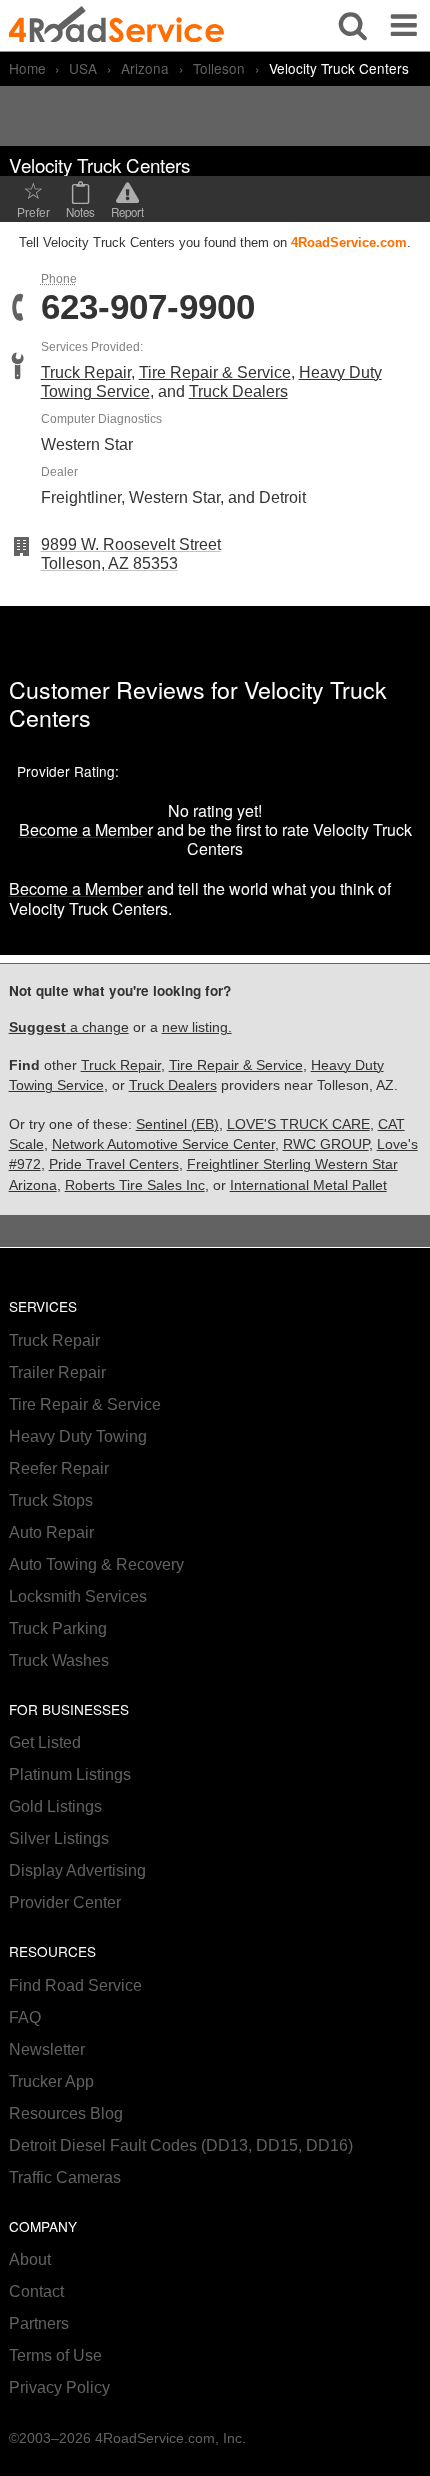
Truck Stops (51, 1500)
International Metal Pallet (308, 1185)
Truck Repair (86, 372)
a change (69, 1027)
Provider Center (65, 1902)
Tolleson (219, 68)
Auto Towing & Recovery (96, 1564)
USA (83, 68)
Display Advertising (77, 1870)
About (30, 2259)
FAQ (25, 2017)
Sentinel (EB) (177, 1124)
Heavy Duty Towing (78, 1436)
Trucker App (51, 2081)
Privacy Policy (59, 2387)
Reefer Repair (59, 1468)
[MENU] (404, 25)
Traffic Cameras (65, 2177)
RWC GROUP (326, 1144)
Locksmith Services (78, 1596)
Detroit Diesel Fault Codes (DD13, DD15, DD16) (181, 2145)
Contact (36, 2291)
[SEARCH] (353, 25)
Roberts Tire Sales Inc (135, 1185)
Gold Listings (55, 1806)
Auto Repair (51, 1532)
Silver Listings (59, 1838)
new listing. (197, 1027)
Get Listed (45, 1742)
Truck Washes (59, 1660)
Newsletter (47, 2049)
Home (27, 68)
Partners (39, 2323)
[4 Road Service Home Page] (116, 25)
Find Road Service (75, 1985)
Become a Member (86, 829)
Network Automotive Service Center (163, 1144)
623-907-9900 (148, 307)
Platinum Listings (70, 1774)
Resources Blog (66, 2113)
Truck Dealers (238, 391)
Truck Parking (58, 1628)
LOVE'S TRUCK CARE (298, 1124)
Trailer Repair (57, 1372)
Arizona (145, 68)
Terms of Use (55, 2355)
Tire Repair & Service (215, 372)
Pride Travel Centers (114, 1164)
